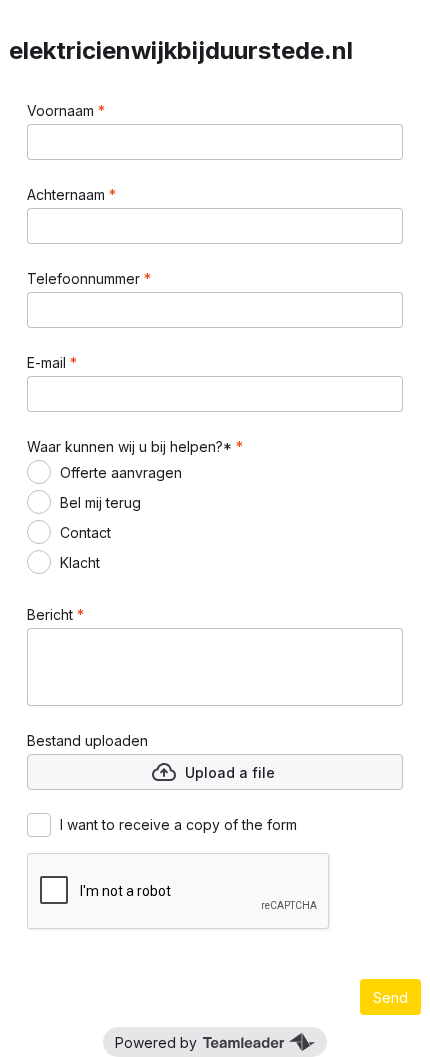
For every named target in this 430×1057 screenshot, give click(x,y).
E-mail (48, 362)
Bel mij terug (100, 502)
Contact (85, 532)
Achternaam (68, 194)
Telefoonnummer (85, 278)
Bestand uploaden (87, 740)
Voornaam (62, 110)
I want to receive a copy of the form (178, 824)
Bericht (52, 614)
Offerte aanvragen (121, 472)
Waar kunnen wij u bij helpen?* (131, 446)
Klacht (80, 562)
